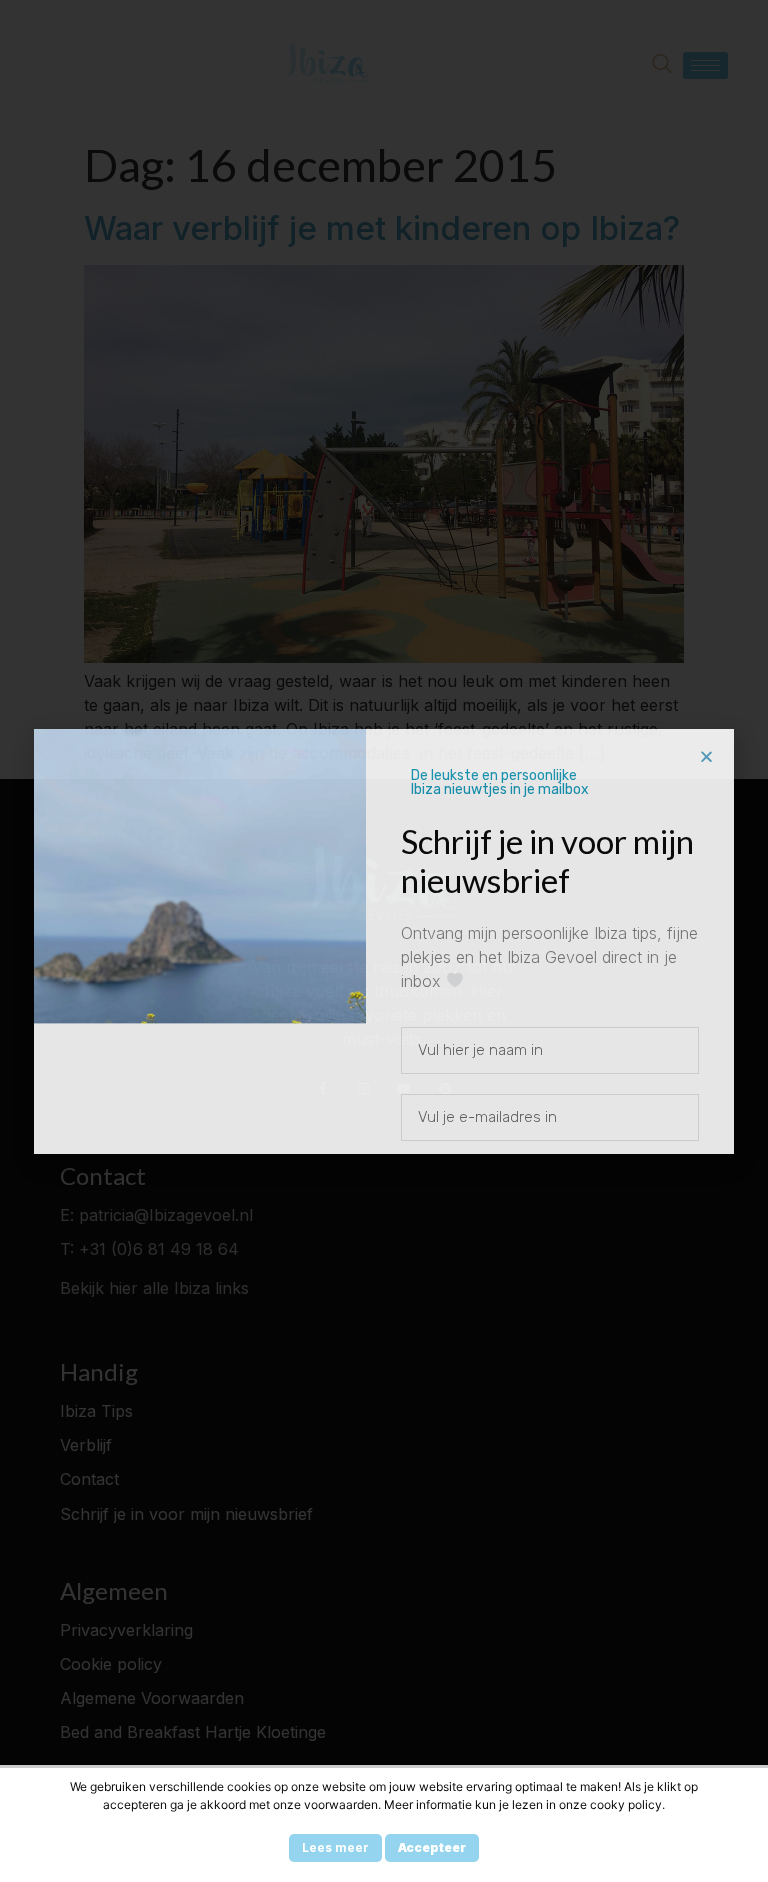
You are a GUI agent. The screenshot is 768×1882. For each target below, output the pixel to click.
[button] (706, 756)
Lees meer (335, 1847)
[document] (384, 941)
